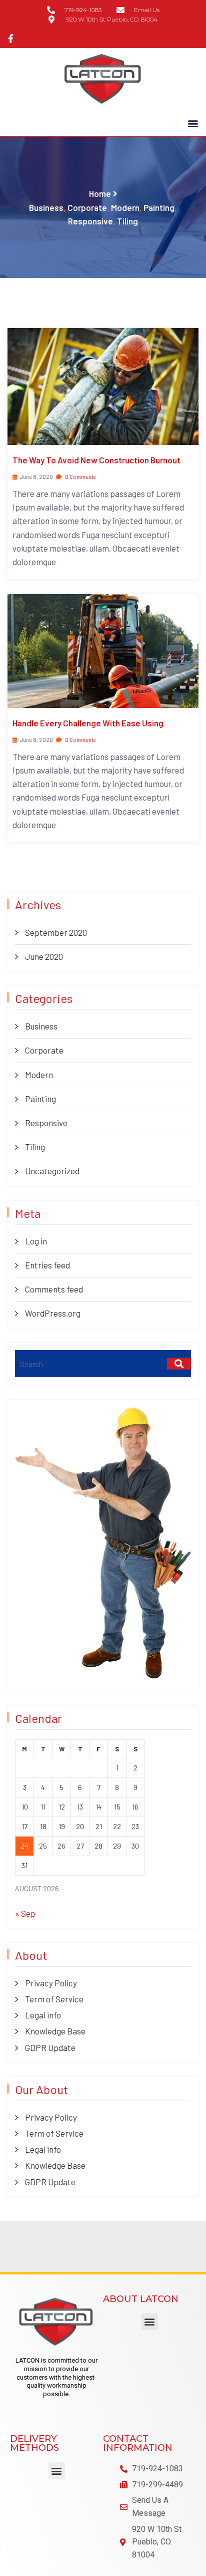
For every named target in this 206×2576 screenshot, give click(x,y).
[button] (193, 123)
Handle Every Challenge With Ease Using (88, 723)
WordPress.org (53, 1313)
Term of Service (54, 1999)
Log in (36, 1241)
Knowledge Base (55, 2031)
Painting (159, 207)
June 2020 (44, 956)
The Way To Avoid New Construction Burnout (96, 460)
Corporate (87, 207)
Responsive (90, 221)
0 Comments (80, 477)
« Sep (25, 1913)
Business (46, 207)
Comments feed (54, 1289)
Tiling (127, 221)
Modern (125, 207)
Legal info (43, 2015)
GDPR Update (50, 2047)
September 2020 (56, 932)
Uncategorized (52, 1171)
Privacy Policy (51, 1983)
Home (100, 193)
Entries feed (47, 1265)
